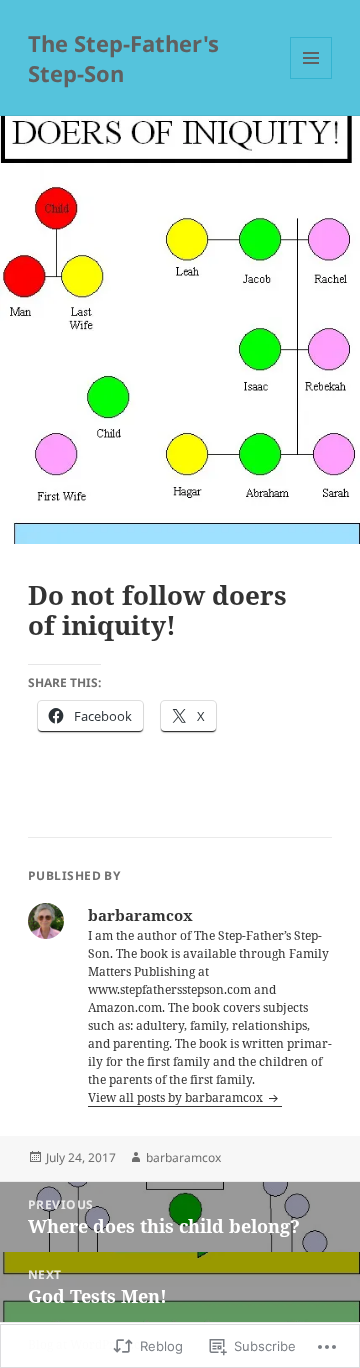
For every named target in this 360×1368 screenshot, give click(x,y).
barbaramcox (183, 1157)
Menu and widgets (311, 78)
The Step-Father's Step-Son (123, 58)
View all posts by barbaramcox (177, 1097)
